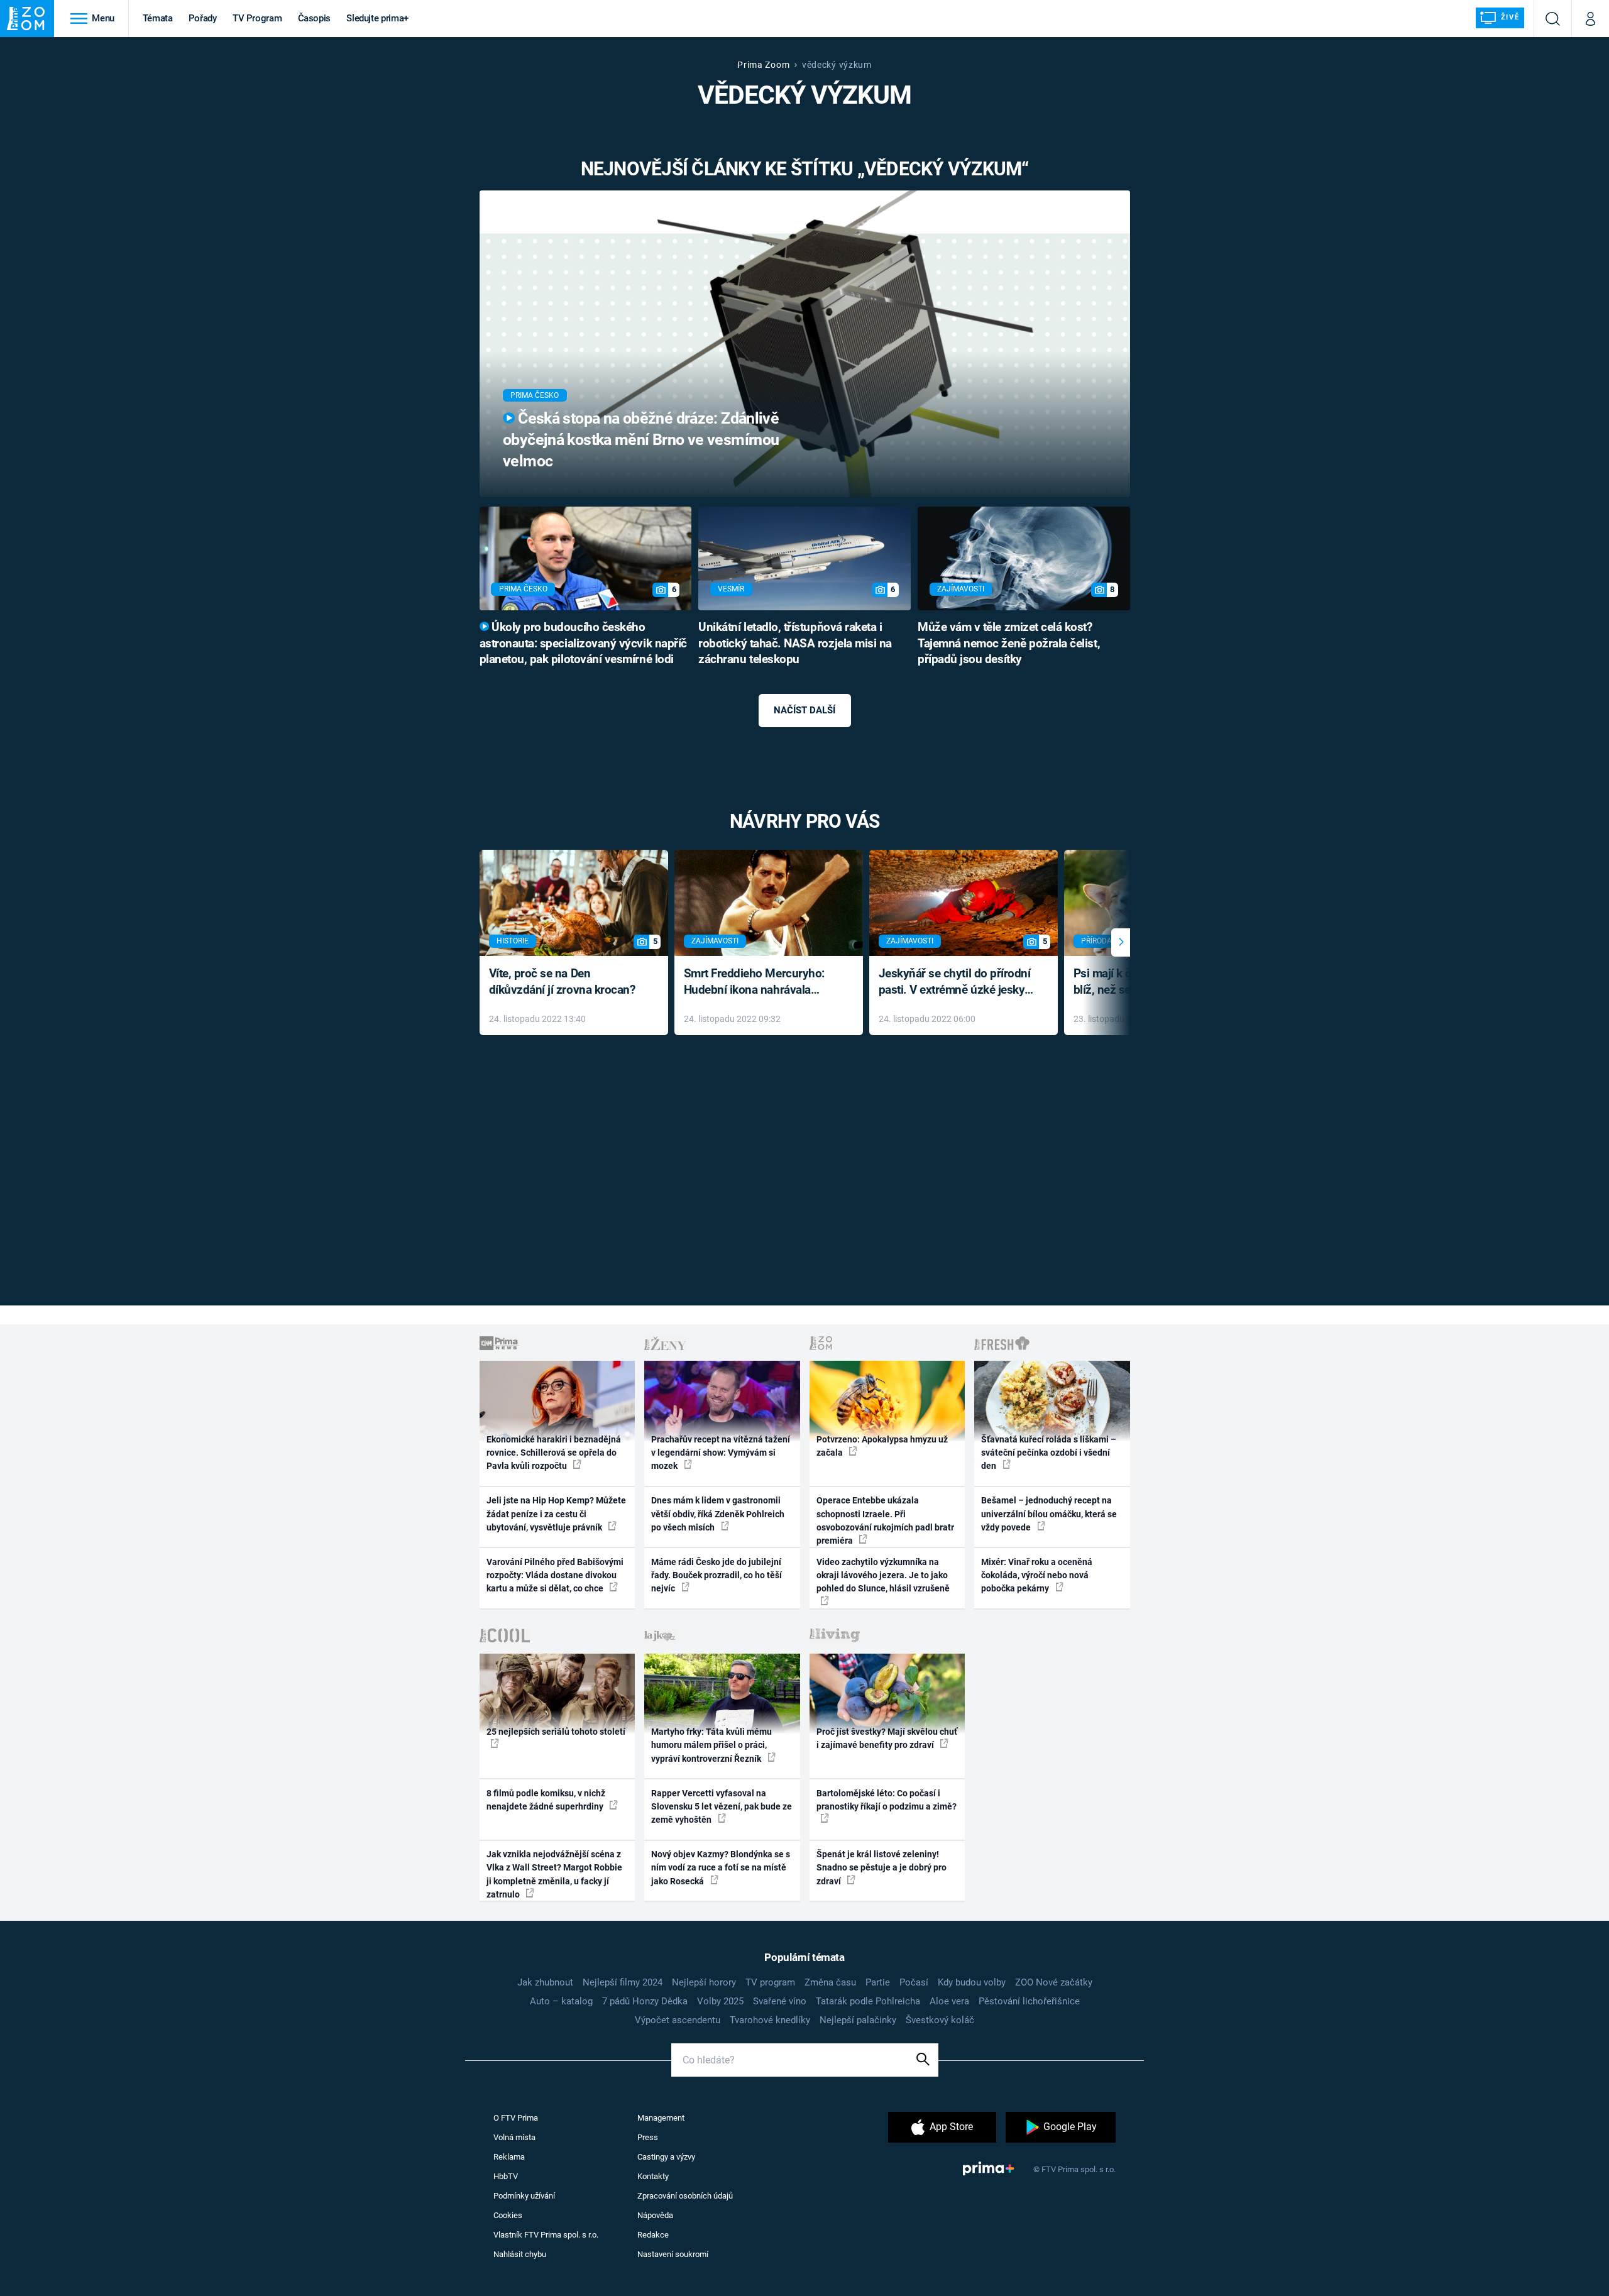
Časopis (315, 18)
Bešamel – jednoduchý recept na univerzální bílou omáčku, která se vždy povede (1049, 1514)
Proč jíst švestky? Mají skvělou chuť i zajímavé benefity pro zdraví (887, 1738)
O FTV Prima (516, 2118)
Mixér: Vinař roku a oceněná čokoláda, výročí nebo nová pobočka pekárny (1037, 1575)
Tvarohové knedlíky (770, 2020)
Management (661, 2118)
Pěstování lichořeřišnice (1029, 2001)
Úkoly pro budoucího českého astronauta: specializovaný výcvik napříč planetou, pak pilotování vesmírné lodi (583, 644)
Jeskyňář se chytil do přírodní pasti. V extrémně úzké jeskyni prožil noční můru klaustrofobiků (957, 983)
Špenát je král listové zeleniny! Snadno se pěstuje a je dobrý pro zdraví (881, 1868)
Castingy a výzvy (666, 2157)
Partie (878, 1982)
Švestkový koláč (940, 2020)
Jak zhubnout (545, 1982)
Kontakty (653, 2176)
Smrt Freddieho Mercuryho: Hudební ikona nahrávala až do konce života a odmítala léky (760, 983)
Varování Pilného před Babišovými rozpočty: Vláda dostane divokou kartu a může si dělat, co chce (555, 1575)
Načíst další (804, 710)
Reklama (509, 2157)
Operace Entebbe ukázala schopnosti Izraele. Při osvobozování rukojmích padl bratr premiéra (885, 1520)
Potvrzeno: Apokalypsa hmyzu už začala (882, 1446)
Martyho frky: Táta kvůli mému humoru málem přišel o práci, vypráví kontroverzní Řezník (711, 1745)
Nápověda (655, 2215)
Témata (158, 18)
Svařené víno (780, 2001)
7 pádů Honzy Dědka (645, 2001)
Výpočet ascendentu (678, 2020)
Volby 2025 (720, 2001)
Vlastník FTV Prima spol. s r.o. (546, 2235)
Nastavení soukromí (673, 2254)
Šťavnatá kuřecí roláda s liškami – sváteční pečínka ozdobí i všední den (1049, 1453)
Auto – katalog (561, 2001)
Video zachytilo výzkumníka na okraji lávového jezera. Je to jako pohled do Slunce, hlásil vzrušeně (883, 1575)
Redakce (653, 2235)
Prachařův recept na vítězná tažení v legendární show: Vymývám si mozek (721, 1453)
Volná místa (514, 2137)
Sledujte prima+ (377, 18)
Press (648, 2137)
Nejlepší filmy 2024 (623, 1982)
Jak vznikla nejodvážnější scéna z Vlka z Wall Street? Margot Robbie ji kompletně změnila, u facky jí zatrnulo (554, 1874)
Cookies (508, 2215)
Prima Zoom (763, 65)
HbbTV (506, 2176)
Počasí (914, 1982)
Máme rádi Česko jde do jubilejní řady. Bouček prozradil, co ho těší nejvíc (717, 1575)
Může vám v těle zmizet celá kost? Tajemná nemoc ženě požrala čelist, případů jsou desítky (1009, 644)
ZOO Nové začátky (1054, 1982)
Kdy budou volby (972, 1982)
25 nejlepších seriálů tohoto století (556, 1732)
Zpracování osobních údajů (685, 2196)
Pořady (203, 18)
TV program (770, 1982)
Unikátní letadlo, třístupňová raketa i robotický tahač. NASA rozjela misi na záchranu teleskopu (795, 644)
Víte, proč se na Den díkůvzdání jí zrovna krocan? (562, 982)
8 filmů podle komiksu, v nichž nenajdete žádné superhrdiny (546, 1800)
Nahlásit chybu (520, 2254)
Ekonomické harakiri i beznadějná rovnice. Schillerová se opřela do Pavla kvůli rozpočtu (554, 1453)
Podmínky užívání (524, 2196)
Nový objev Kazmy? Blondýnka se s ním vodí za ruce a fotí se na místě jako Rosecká (721, 1868)
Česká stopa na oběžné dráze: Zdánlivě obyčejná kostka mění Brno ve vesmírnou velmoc (641, 440)
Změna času (830, 1982)
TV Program (257, 18)
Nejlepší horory (704, 1982)
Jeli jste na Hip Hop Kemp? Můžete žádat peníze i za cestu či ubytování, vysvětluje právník (556, 1514)
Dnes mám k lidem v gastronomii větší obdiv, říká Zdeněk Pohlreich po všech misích (718, 1514)
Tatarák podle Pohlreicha (868, 2001)
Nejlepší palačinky (858, 2020)
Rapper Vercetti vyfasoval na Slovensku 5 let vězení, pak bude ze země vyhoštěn (722, 1807)
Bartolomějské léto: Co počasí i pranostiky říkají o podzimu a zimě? (887, 1800)
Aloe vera (949, 2001)
